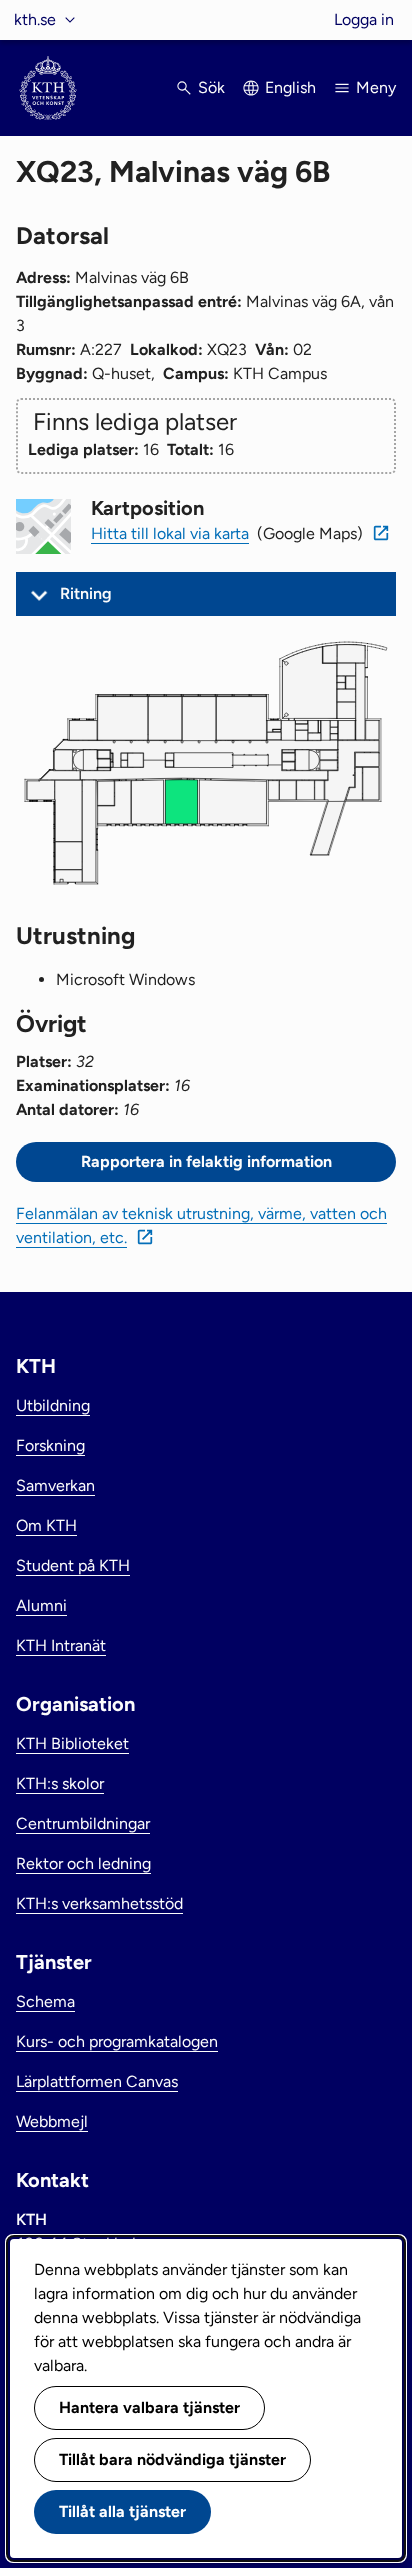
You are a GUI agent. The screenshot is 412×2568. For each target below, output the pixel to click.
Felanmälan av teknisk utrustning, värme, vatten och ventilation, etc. (201, 1225)
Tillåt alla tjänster (122, 2511)
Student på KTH (73, 1565)
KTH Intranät (61, 1645)
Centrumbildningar (83, 1823)
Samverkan (55, 1485)
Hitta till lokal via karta (170, 533)
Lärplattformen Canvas (97, 2081)
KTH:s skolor (60, 1783)
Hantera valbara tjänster (149, 2407)
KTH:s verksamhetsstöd (99, 1903)
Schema (45, 2001)
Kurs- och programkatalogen (117, 2041)
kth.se (35, 19)
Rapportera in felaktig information (206, 1161)
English (290, 87)
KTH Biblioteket (72, 1743)
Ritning (86, 593)
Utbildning (53, 1405)
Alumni (41, 1605)
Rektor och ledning (83, 1863)
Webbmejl (52, 2121)
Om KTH (46, 1525)
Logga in (364, 19)
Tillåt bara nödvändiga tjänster (172, 2459)
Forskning (50, 1445)
